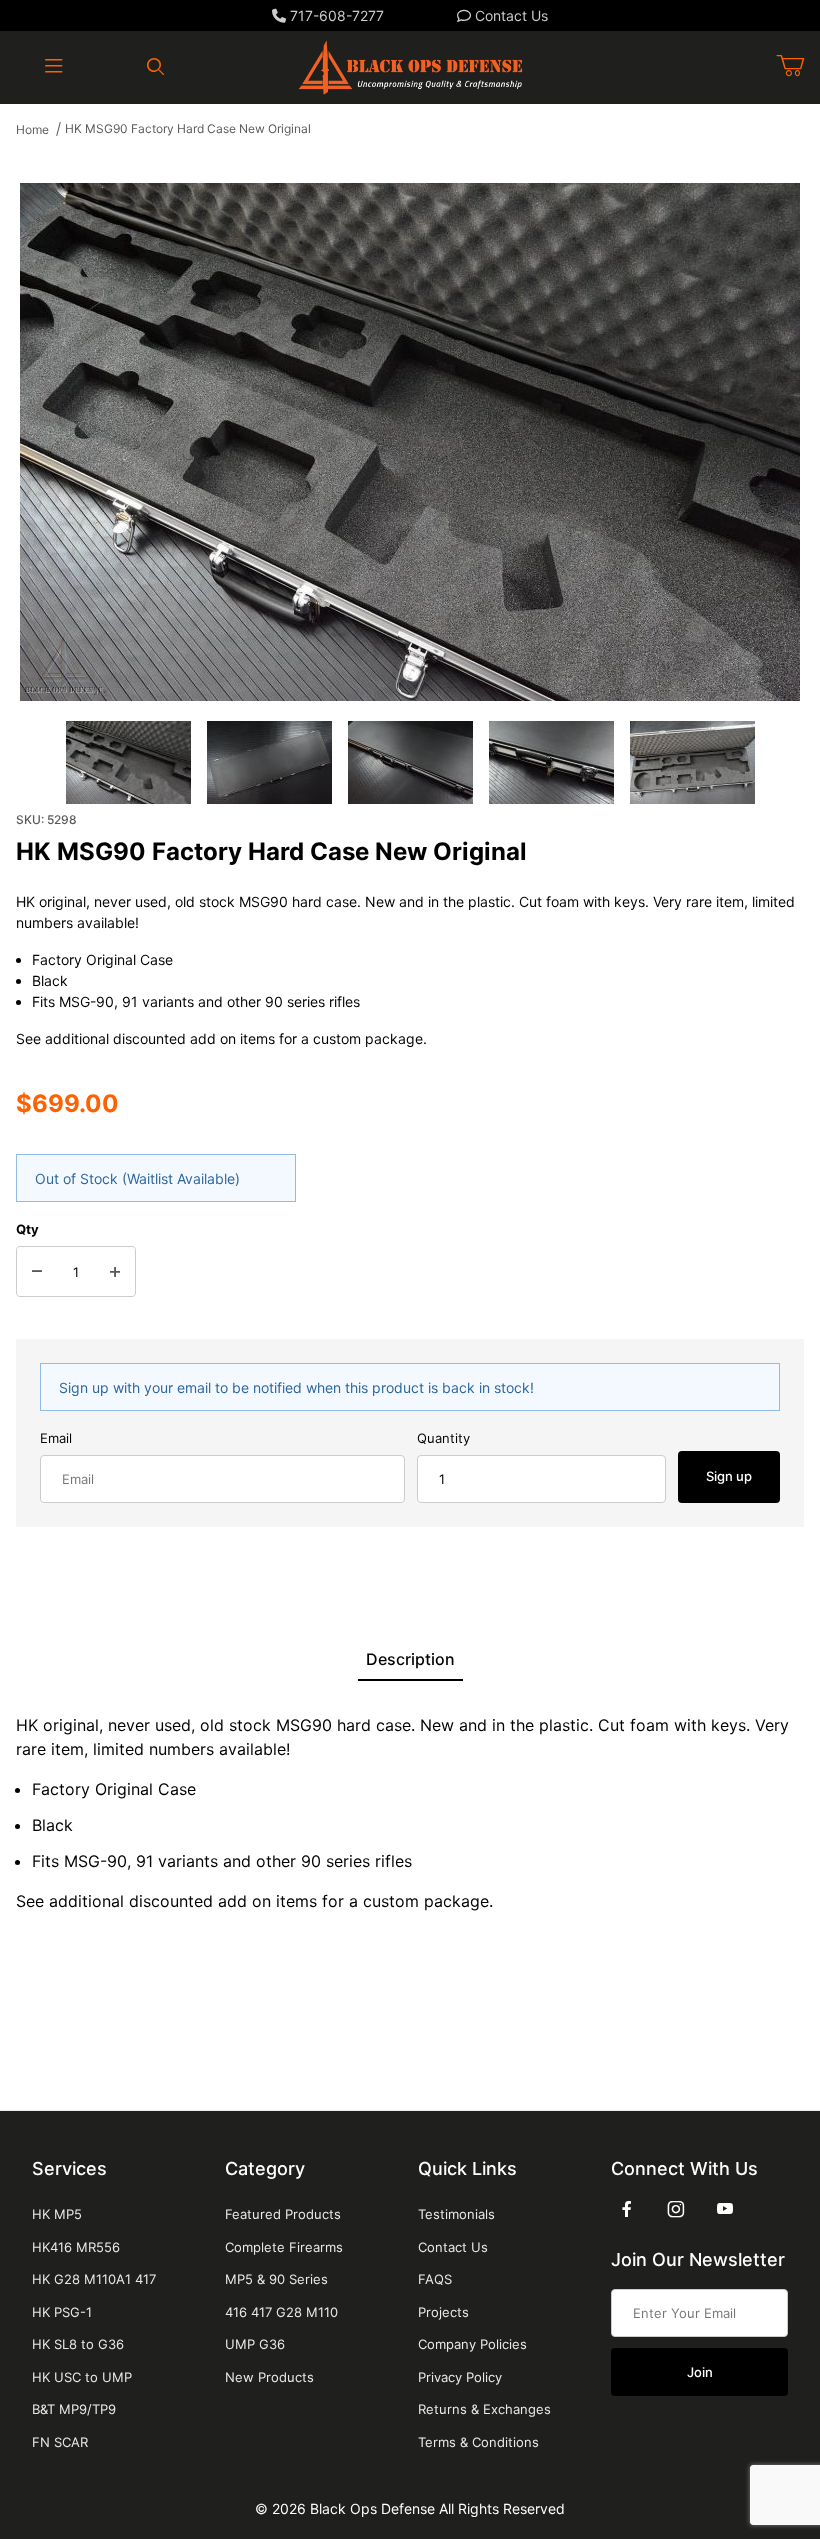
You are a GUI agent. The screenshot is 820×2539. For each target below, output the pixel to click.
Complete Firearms (284, 2247)
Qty (27, 1229)
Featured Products (283, 2214)
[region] (410, 762)
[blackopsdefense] (410, 65)
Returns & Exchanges (484, 2409)
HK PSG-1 (62, 2312)
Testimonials (456, 2214)
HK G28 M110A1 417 (94, 2279)
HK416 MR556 (76, 2247)
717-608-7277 (335, 15)
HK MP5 (57, 2214)
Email (56, 1438)
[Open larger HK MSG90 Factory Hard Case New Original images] (410, 442)
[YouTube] (725, 2209)
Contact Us (509, 15)
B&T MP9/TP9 (74, 2409)
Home (32, 129)
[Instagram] (676, 2209)
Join (700, 2372)
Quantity (443, 1438)
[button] (128, 762)
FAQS (435, 2279)
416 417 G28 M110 (281, 2312)
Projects (443, 2312)
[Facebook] (627, 2209)
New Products (269, 2377)
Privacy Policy (460, 2377)
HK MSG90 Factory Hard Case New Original (188, 128)
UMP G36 (255, 2344)
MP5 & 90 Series (276, 2279)
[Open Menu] (54, 67)
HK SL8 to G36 (78, 2344)
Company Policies (472, 2344)
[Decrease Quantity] (37, 1272)
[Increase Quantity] (115, 1272)
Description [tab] (410, 1659)
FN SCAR (60, 2442)
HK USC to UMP (82, 2377)
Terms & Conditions (478, 2442)
